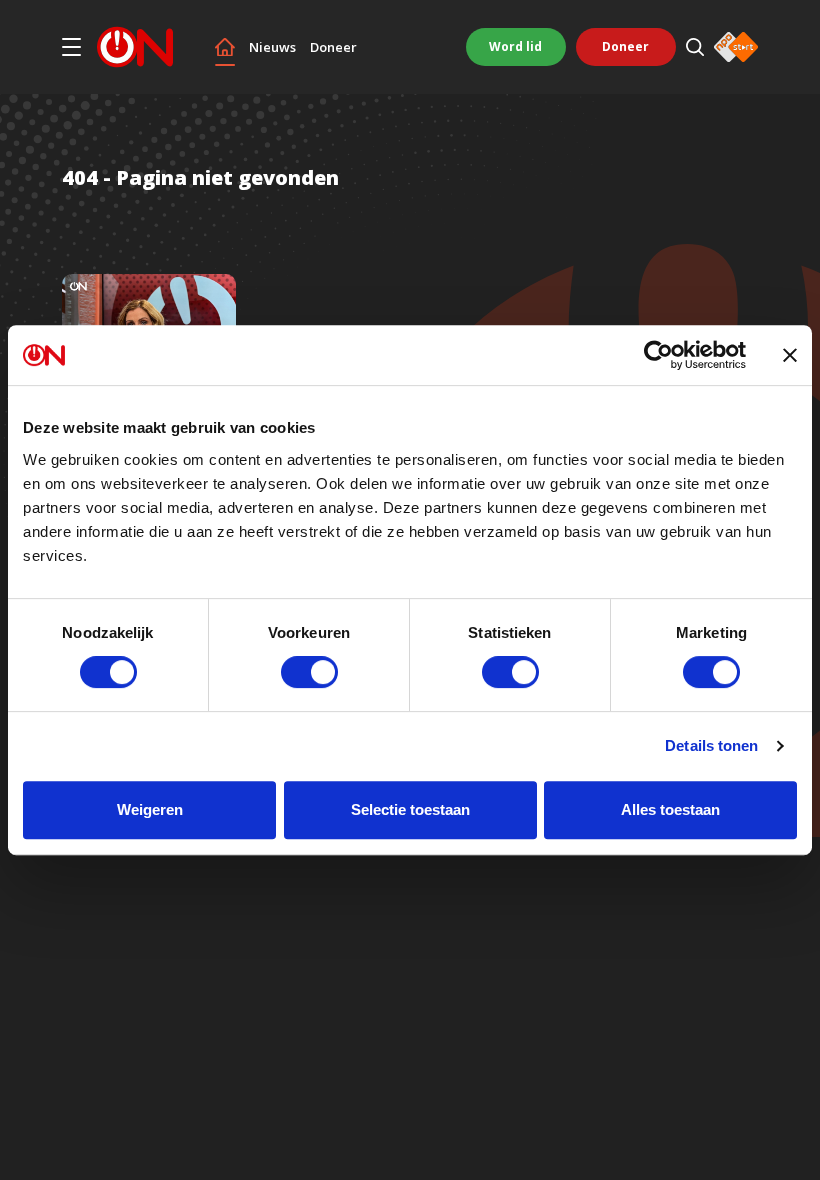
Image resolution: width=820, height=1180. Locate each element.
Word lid (515, 46)
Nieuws (272, 47)
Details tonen (711, 745)
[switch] (309, 672)
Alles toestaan (670, 809)
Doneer (333, 47)
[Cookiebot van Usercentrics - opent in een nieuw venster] (658, 355)
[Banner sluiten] (790, 355)
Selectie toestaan (410, 809)
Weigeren (150, 809)
